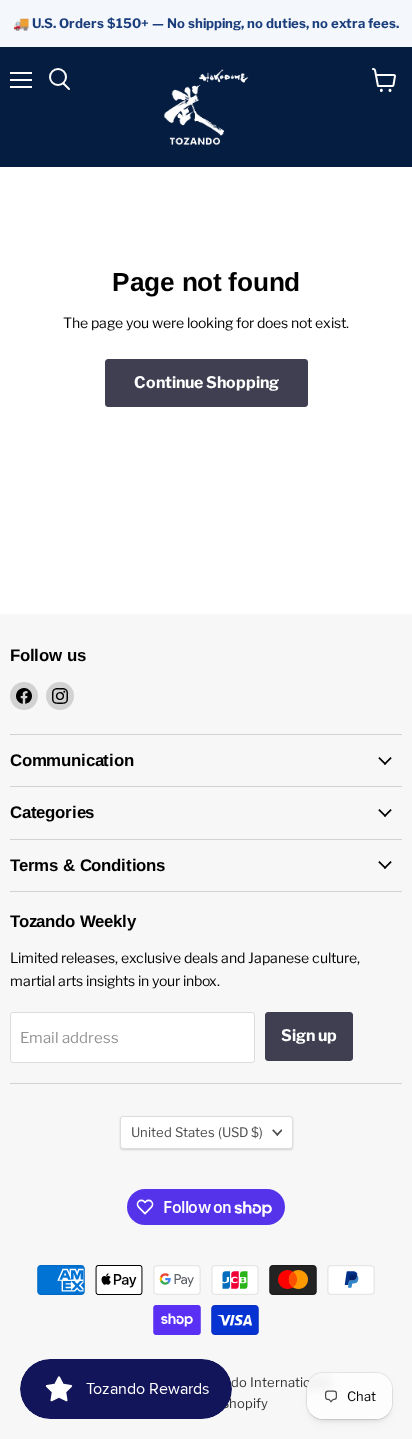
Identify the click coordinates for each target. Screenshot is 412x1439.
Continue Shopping (206, 382)
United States (197, 1132)
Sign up (309, 1035)
